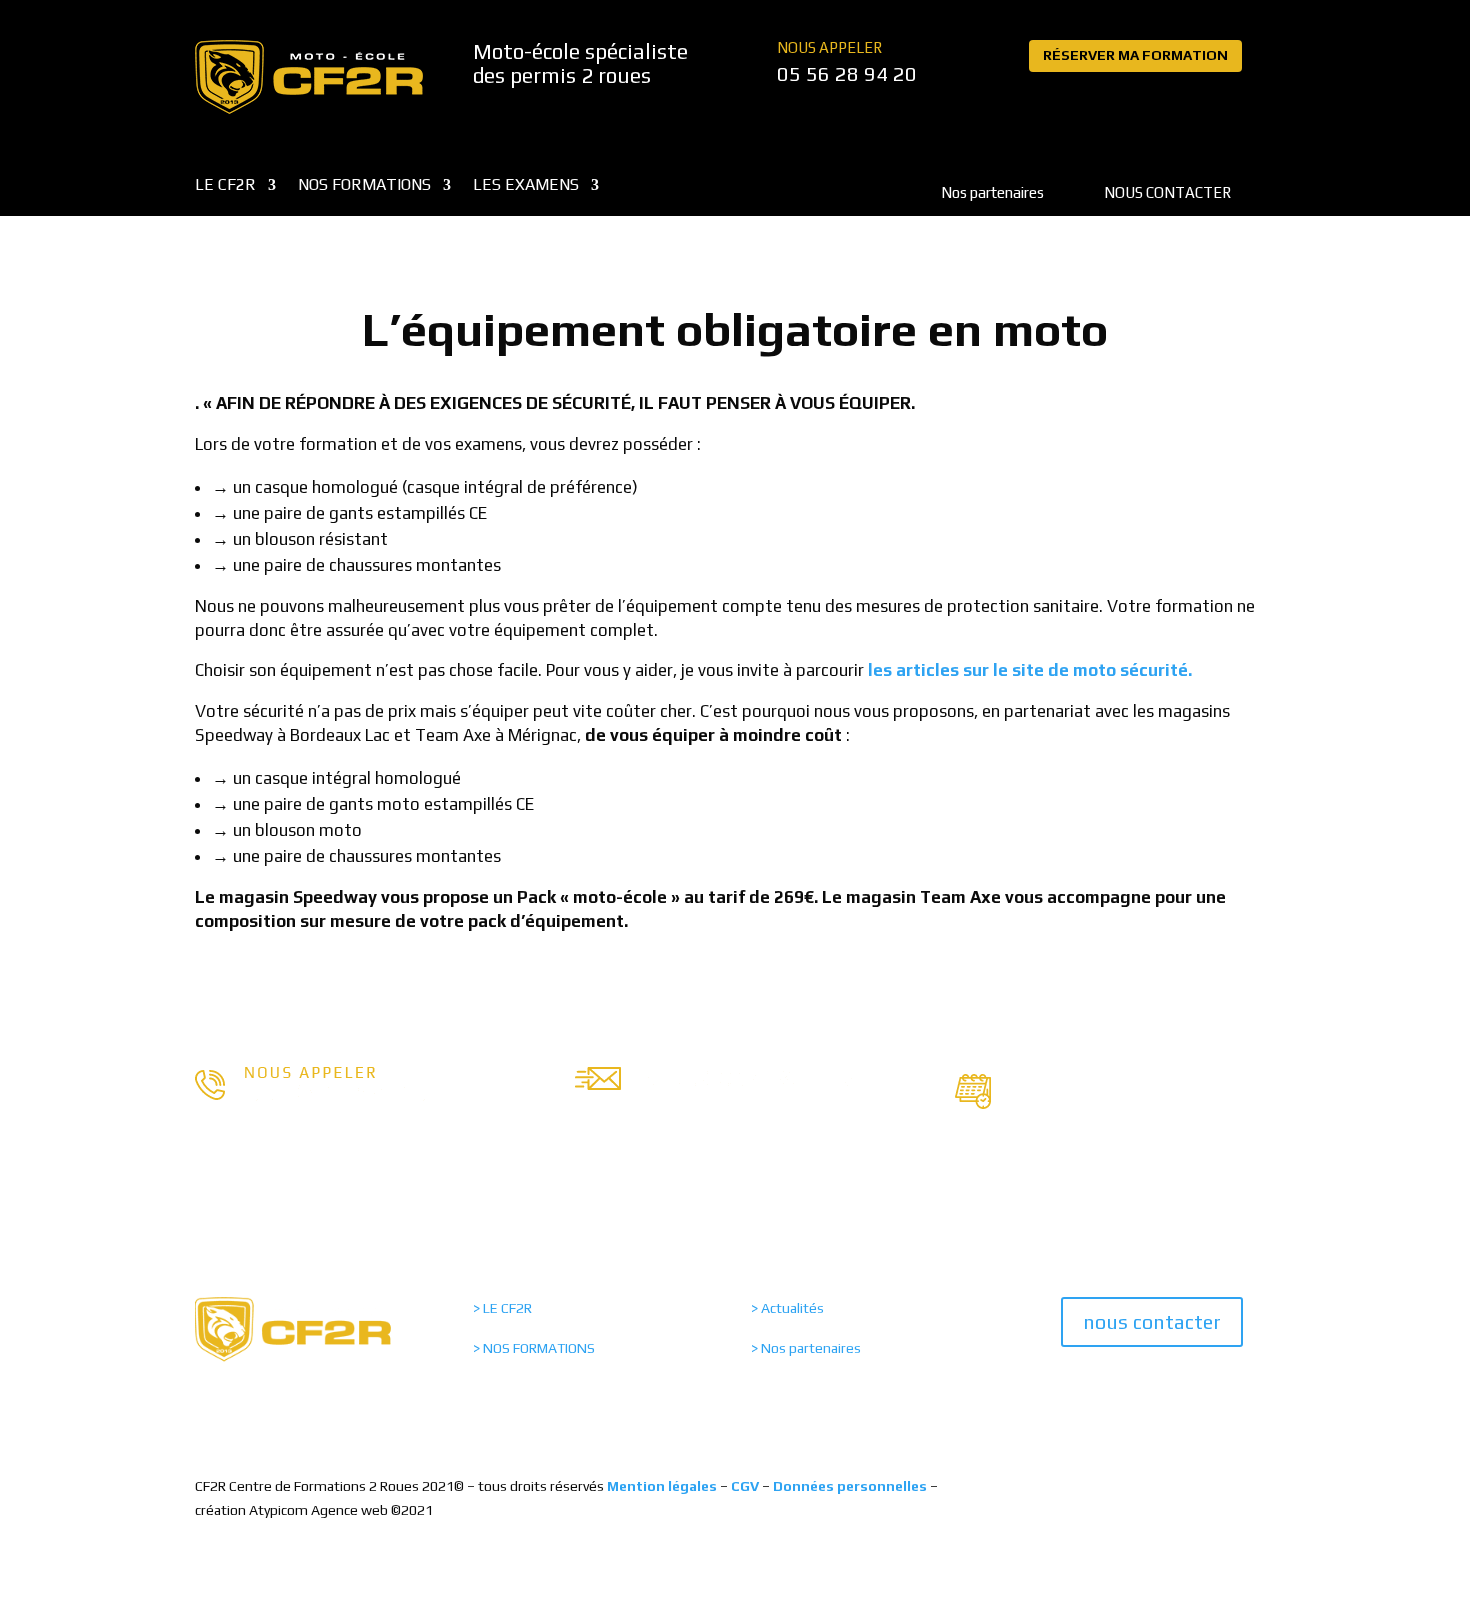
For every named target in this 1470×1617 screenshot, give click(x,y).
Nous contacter (1167, 192)
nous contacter (1152, 1321)
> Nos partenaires (806, 1348)
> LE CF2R (502, 1308)
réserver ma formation (1135, 55)
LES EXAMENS (526, 186)
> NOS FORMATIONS (534, 1348)
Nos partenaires (992, 192)
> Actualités (787, 1308)
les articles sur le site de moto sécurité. (1030, 670)
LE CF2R (225, 186)
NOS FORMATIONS (364, 186)
